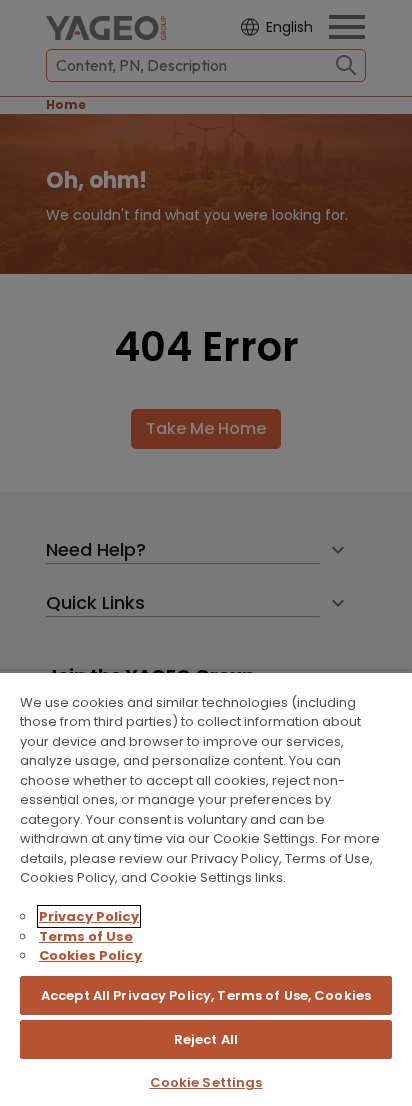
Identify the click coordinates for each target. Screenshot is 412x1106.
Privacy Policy (89, 916)
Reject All (206, 1039)
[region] (206, 888)
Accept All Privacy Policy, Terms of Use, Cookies (206, 995)
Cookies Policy (90, 955)
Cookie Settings (206, 1082)
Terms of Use (86, 936)
